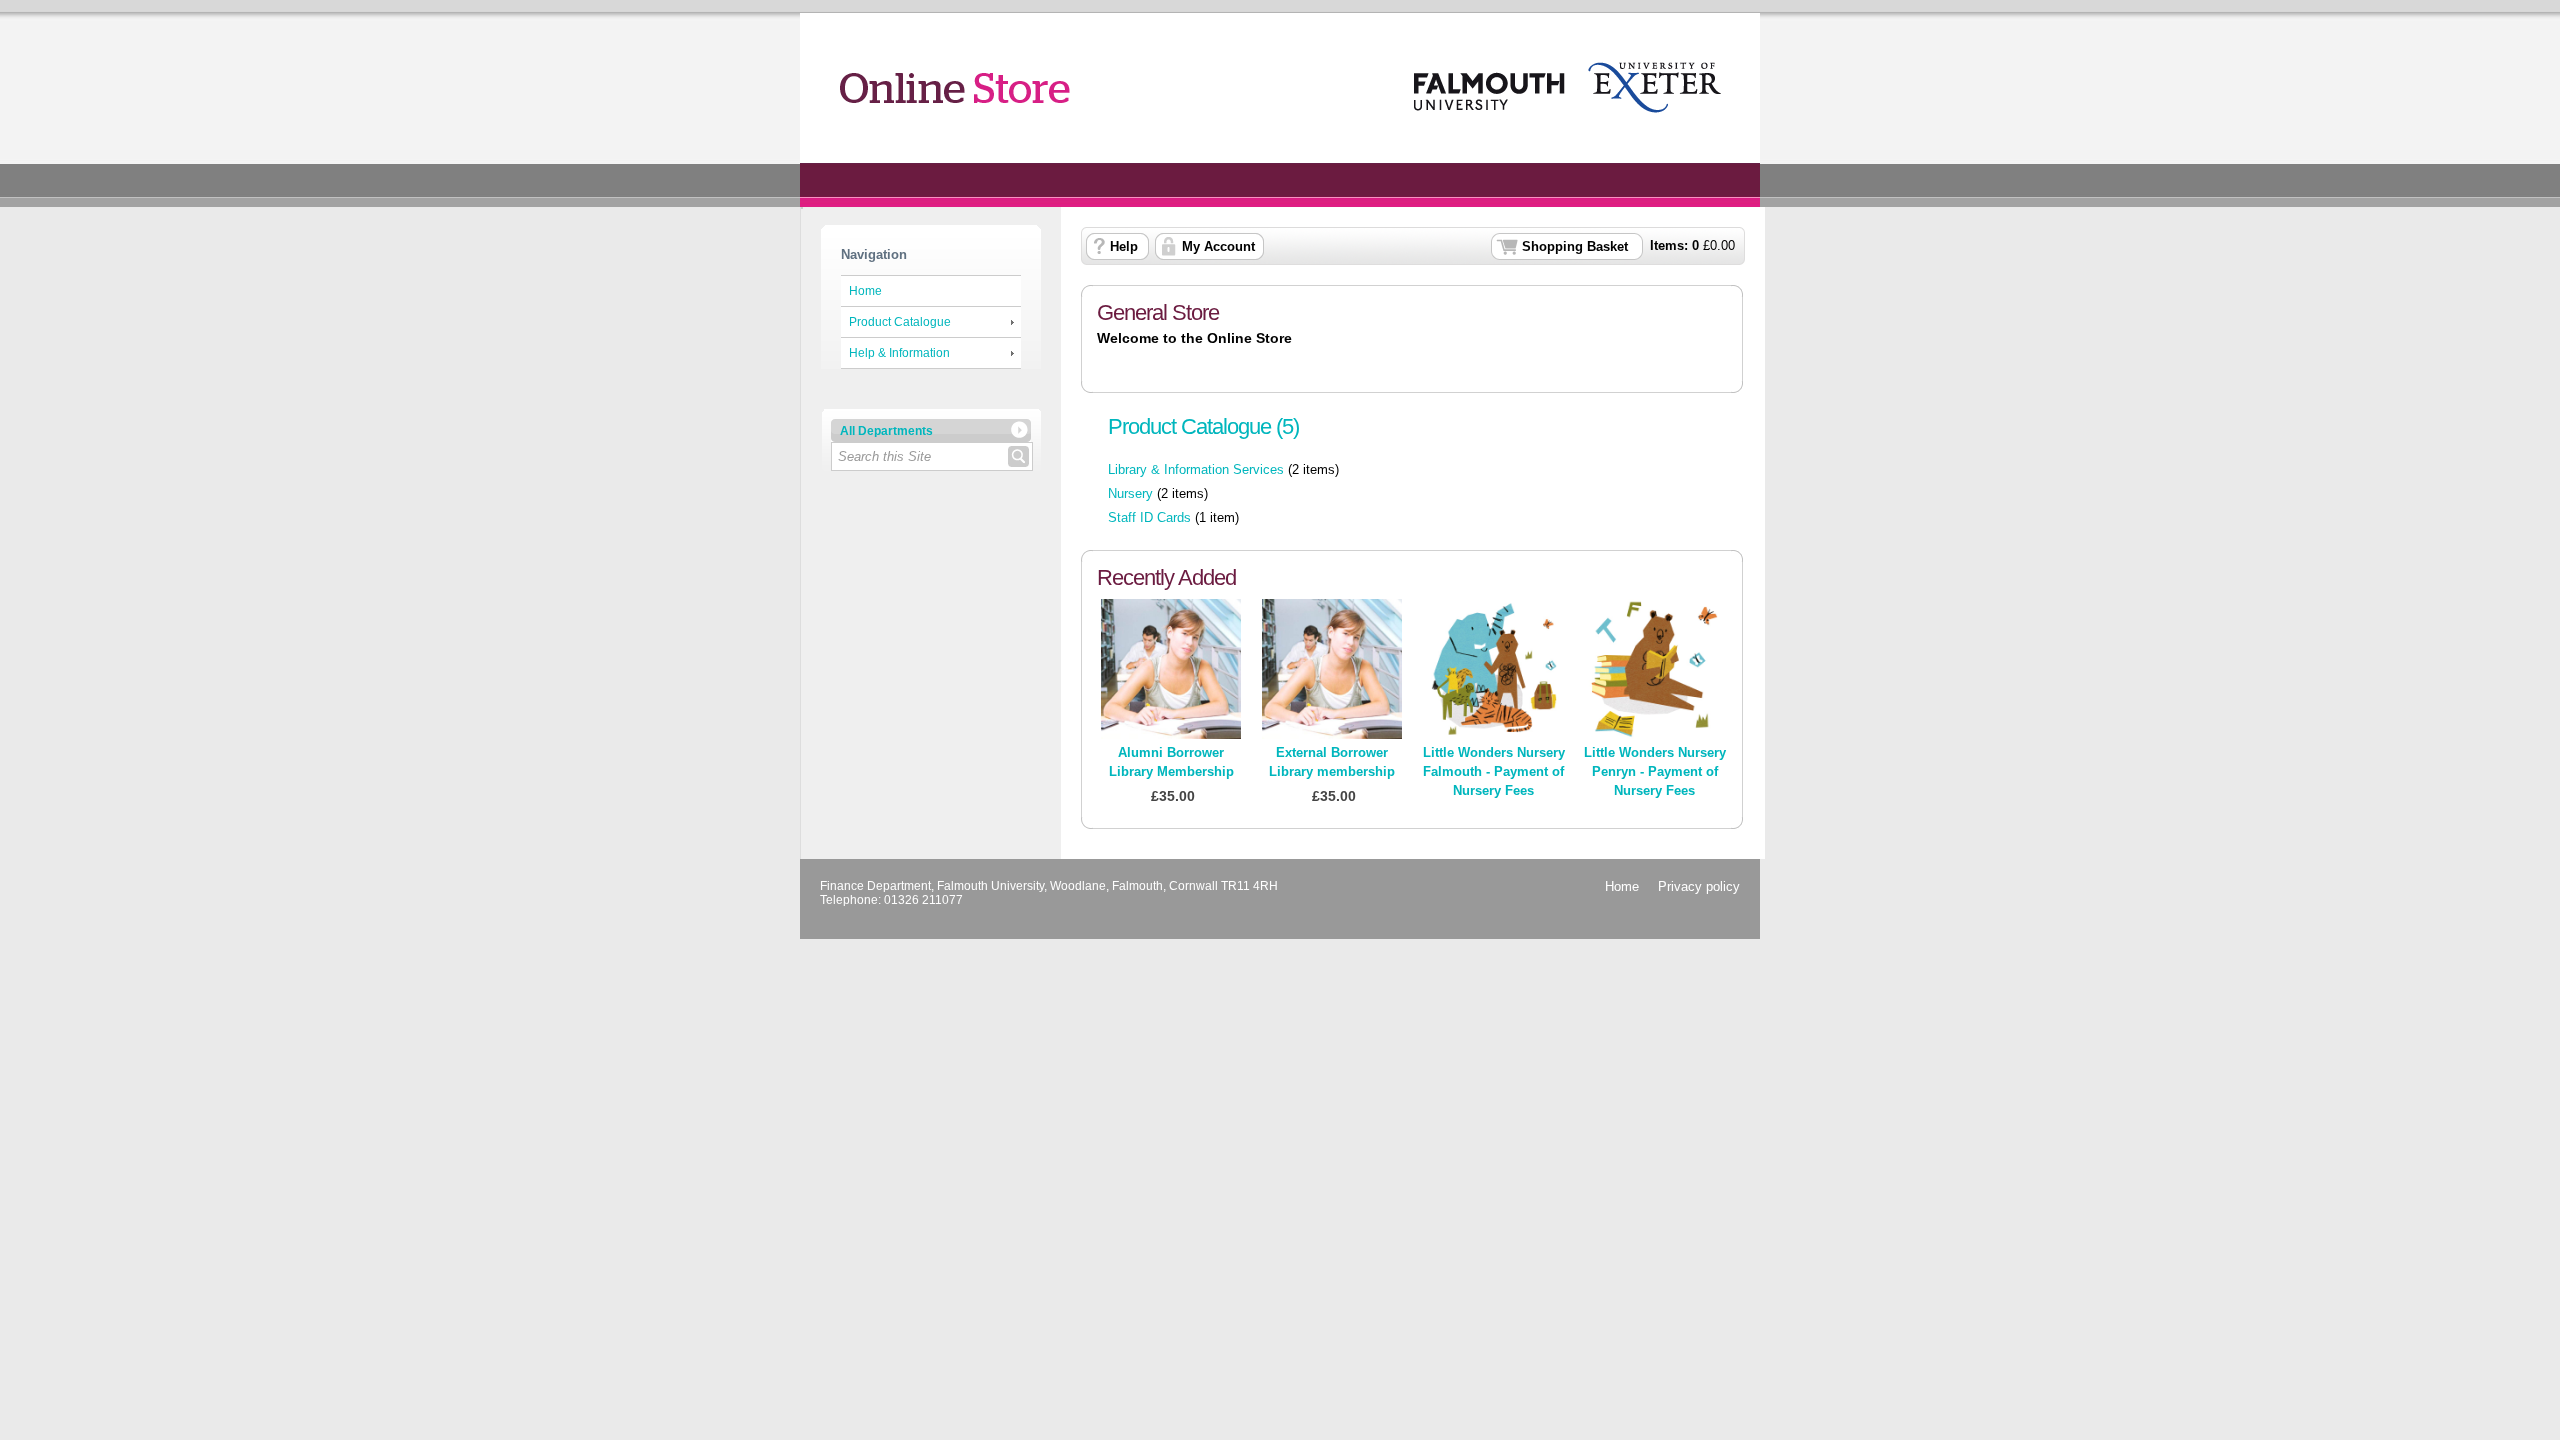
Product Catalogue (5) (1203, 426)
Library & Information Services (1196, 469)
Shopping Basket (1575, 246)
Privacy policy (1699, 886)
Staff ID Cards (1149, 517)
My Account (1218, 246)
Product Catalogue (900, 322)
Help (1124, 246)
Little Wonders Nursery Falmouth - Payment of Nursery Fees (1494, 771)
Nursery (1130, 493)
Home (865, 291)
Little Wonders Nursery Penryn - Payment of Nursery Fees (1655, 771)
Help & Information (899, 353)
